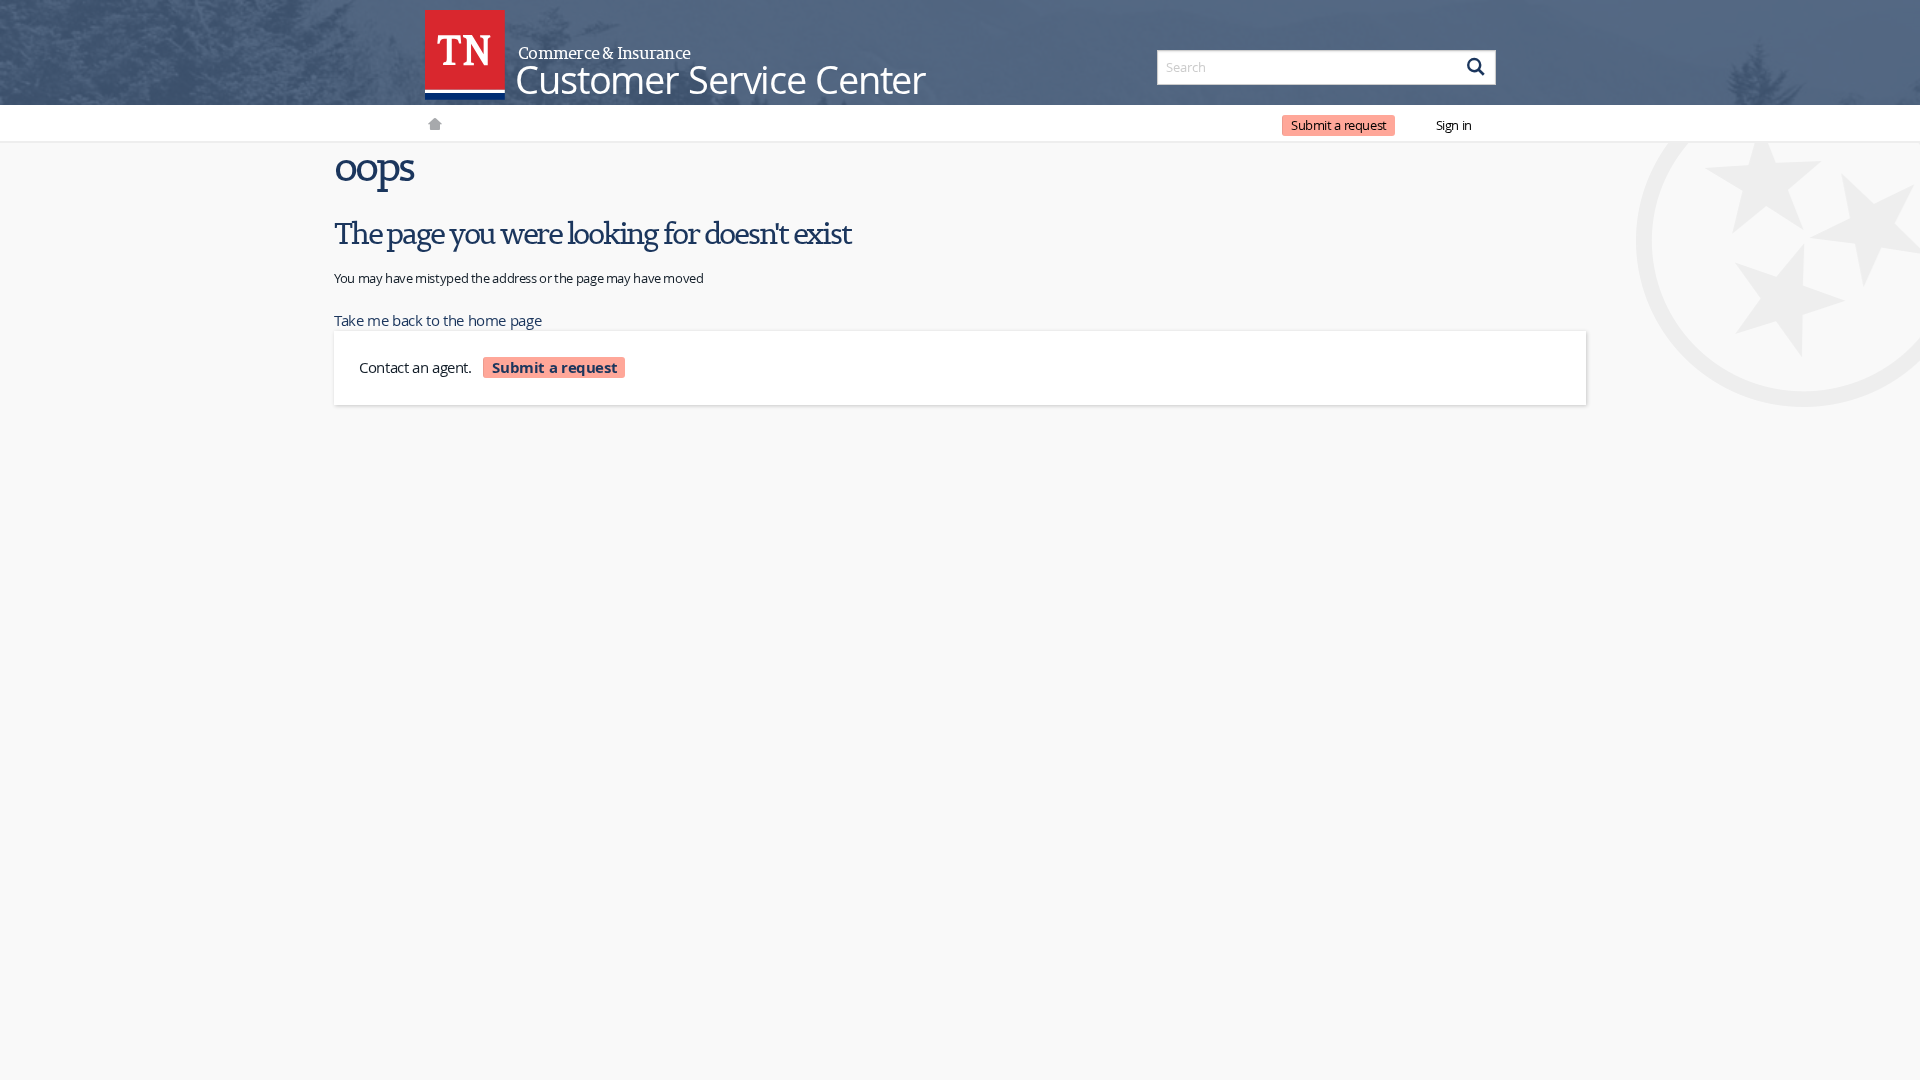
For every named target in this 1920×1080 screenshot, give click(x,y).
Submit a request (1339, 125)
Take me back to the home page (437, 320)
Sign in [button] (1454, 125)
